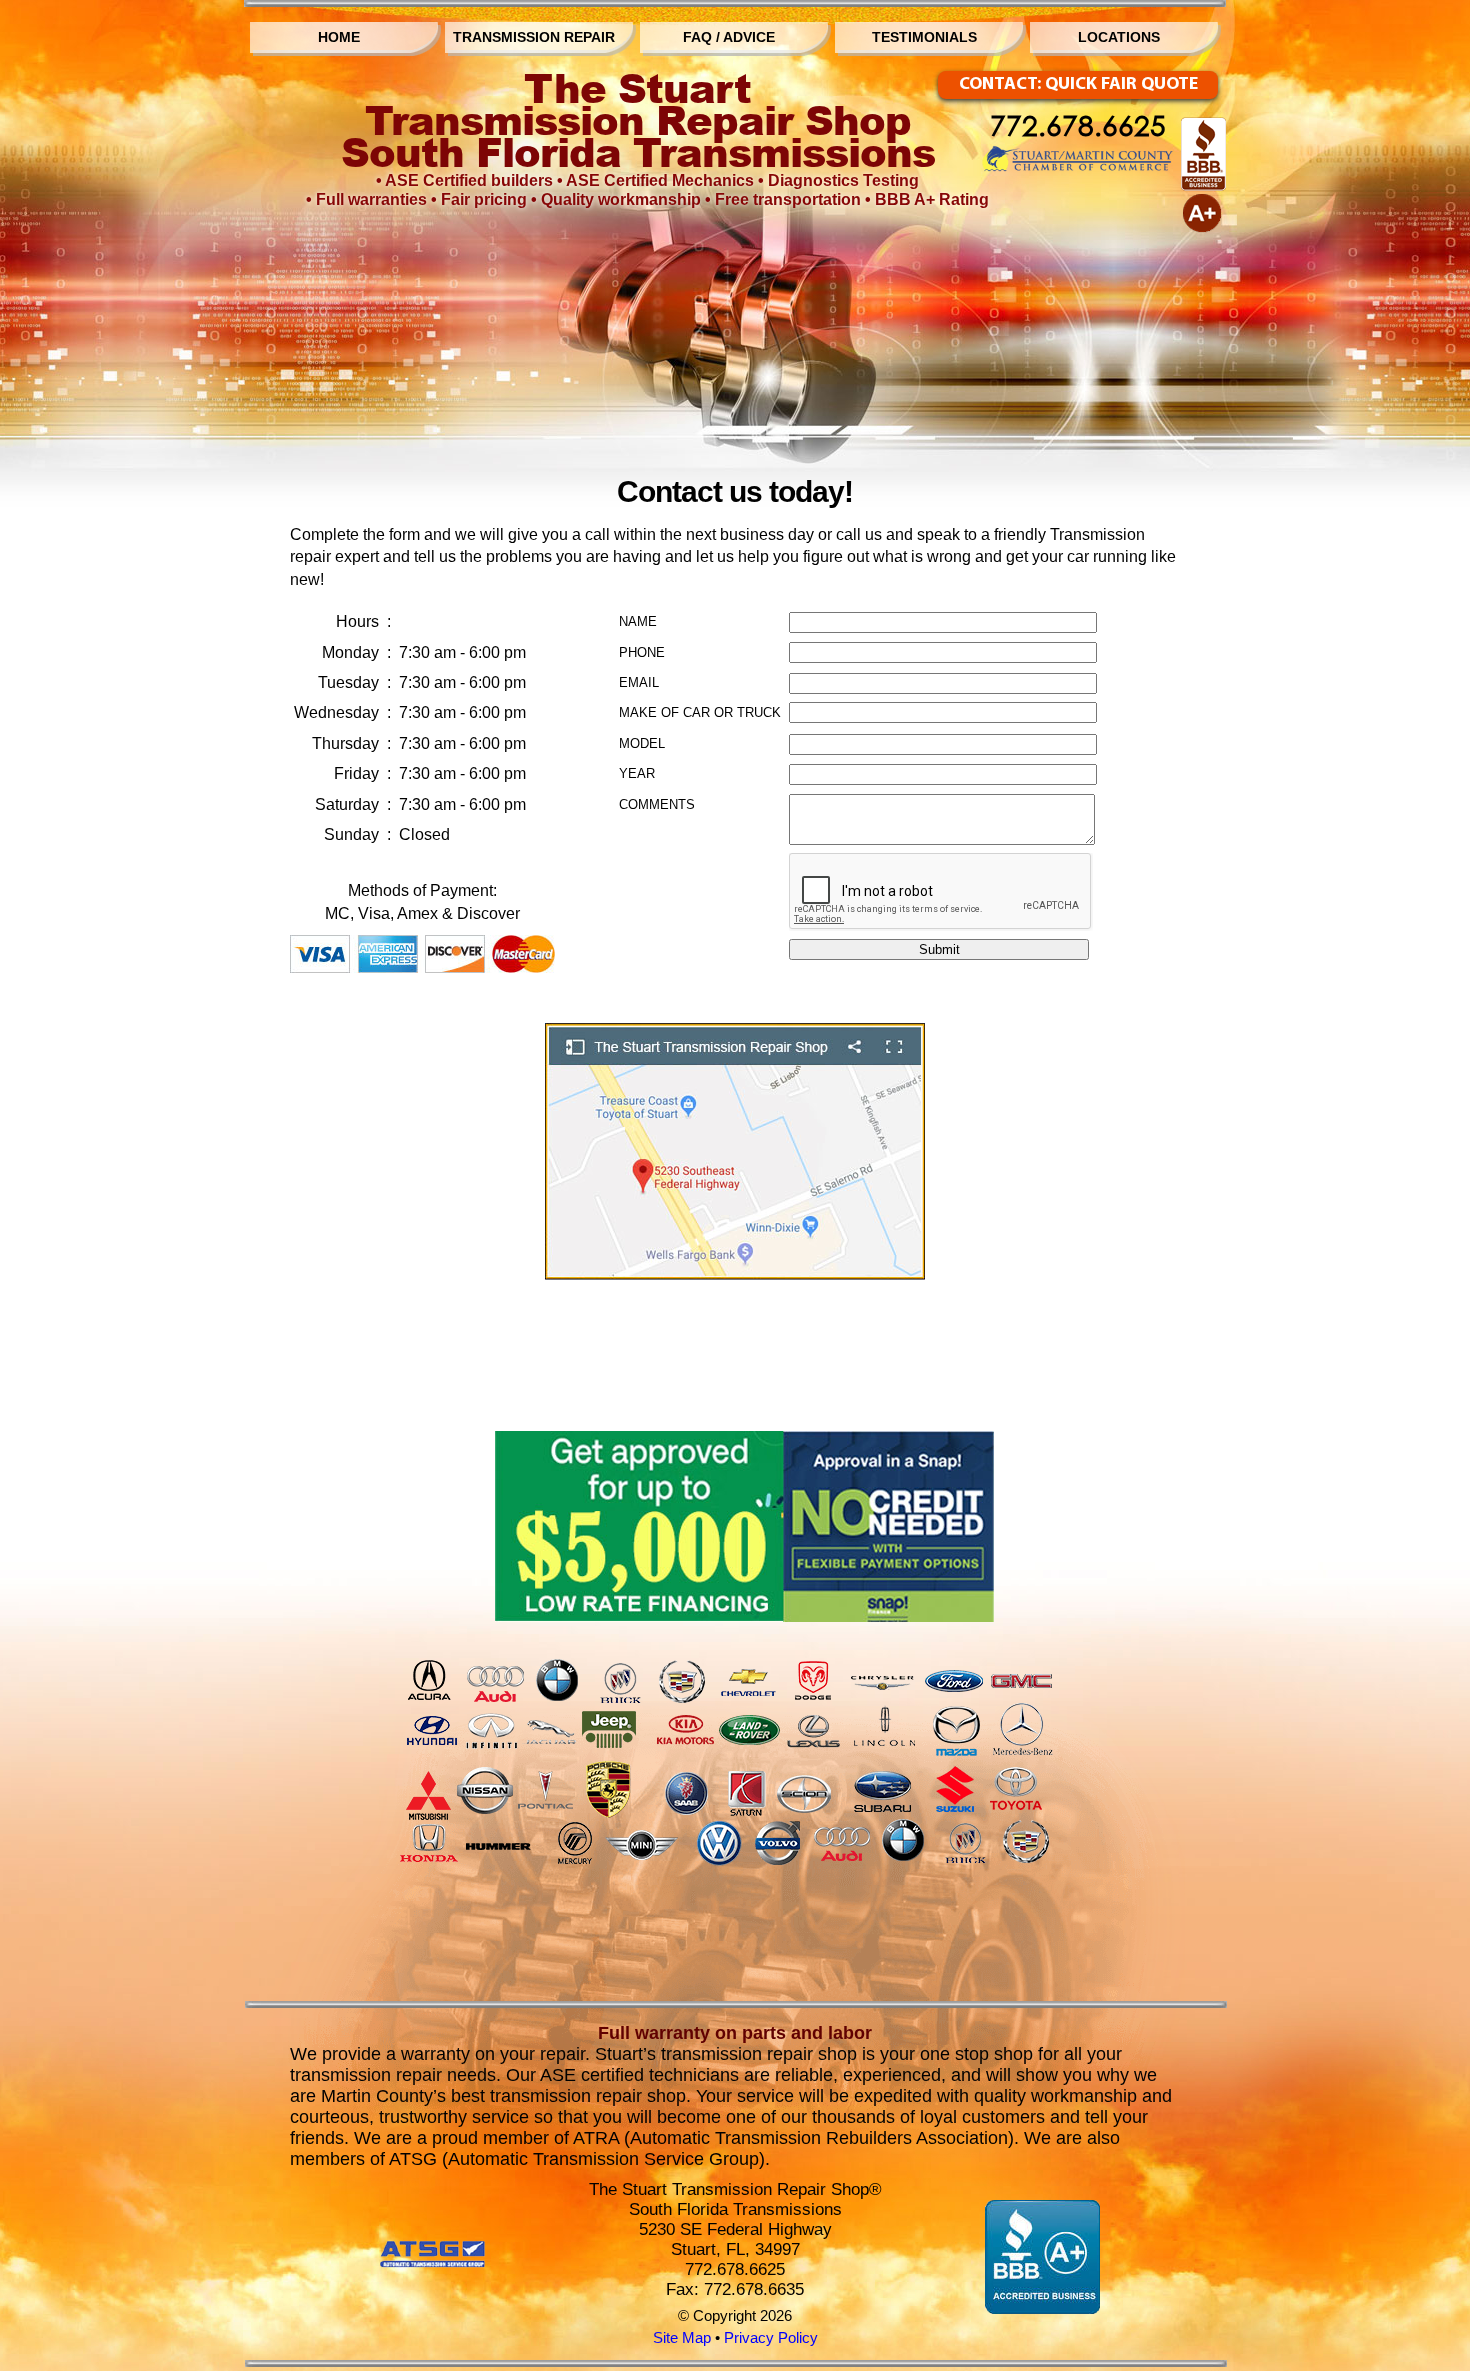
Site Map (682, 2337)
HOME (339, 37)
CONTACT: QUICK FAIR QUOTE (1078, 85)
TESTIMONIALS (924, 37)
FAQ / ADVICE (729, 37)
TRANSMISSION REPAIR (534, 37)
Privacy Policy (771, 2337)
